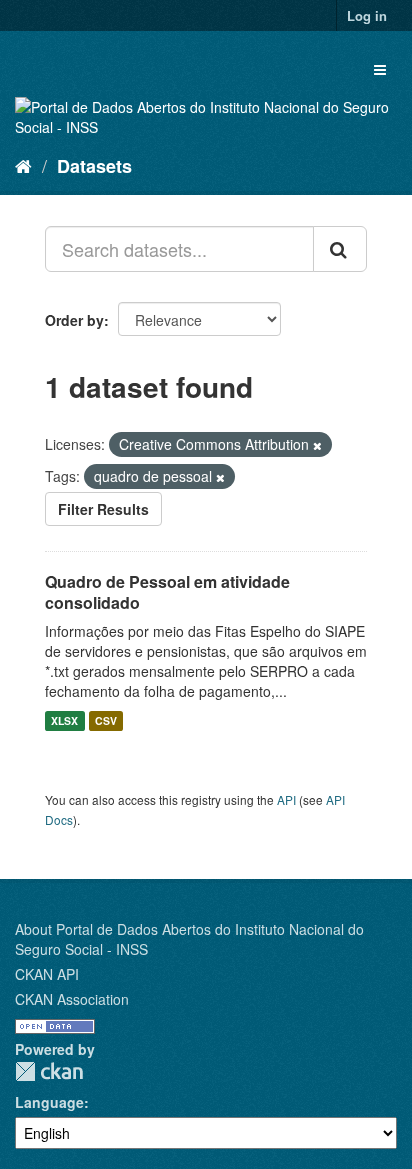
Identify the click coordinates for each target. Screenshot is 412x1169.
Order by (74, 320)
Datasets (94, 166)
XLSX (64, 720)
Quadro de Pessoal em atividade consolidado (167, 592)
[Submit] (340, 249)
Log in (367, 15)
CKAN (49, 1071)
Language (49, 1102)
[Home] (23, 165)
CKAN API (47, 974)
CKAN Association (72, 999)
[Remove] (317, 445)
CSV (106, 720)
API (286, 799)
